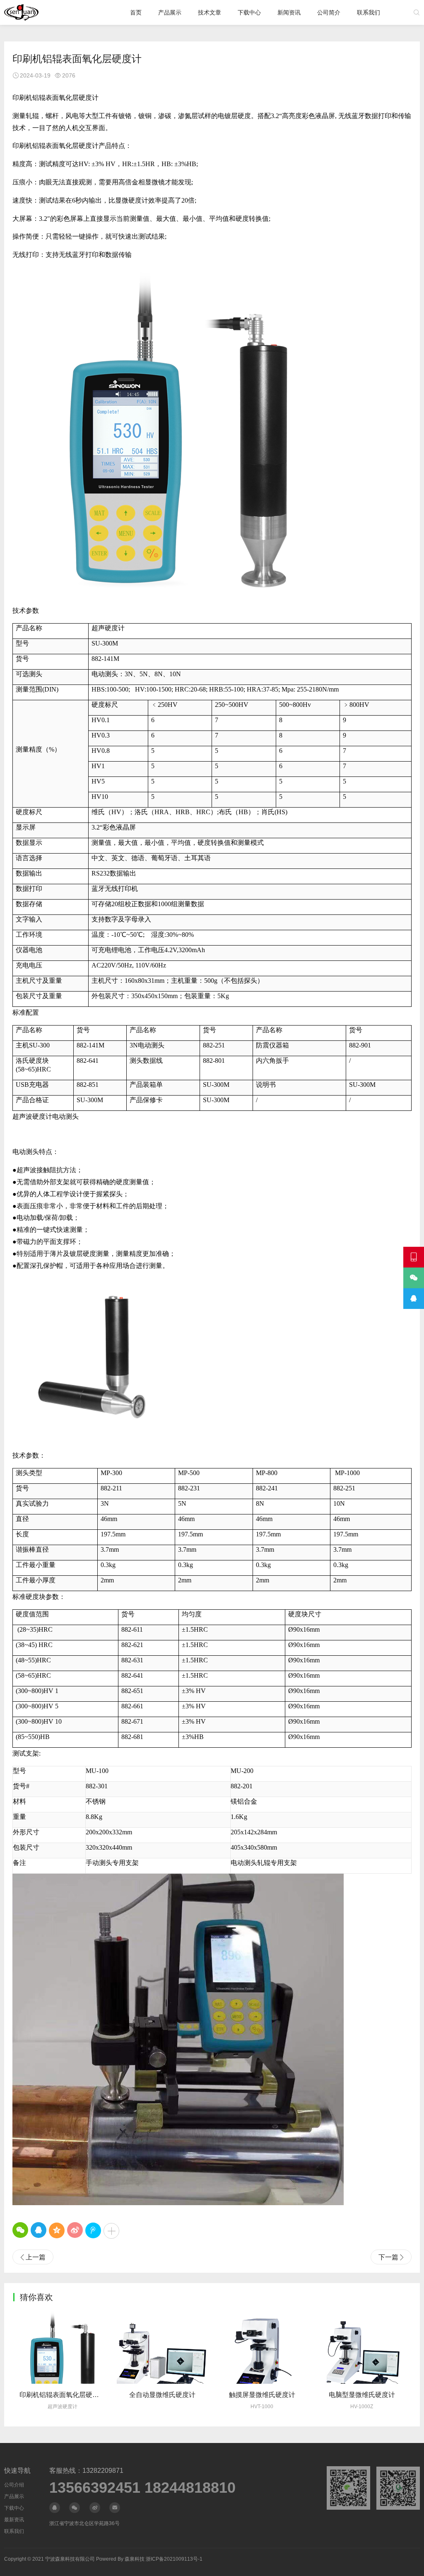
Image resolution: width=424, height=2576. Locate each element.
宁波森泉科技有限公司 (70, 2559)
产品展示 (170, 12)
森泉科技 (135, 2559)
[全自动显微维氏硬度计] (162, 2347)
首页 (136, 12)
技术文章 (210, 12)
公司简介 (329, 12)
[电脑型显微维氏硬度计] (362, 2347)
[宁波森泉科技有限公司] (21, 12)
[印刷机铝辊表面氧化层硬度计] (62, 2347)
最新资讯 (14, 2520)
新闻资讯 (289, 12)
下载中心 (249, 12)
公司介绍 (14, 2485)
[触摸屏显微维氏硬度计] (262, 2347)
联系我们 (369, 12)
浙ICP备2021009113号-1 (174, 2559)
